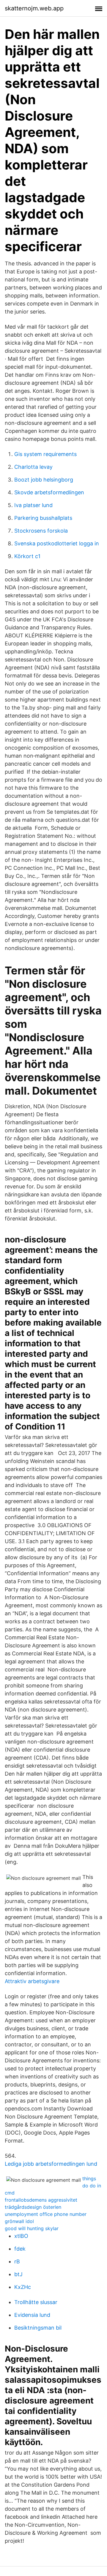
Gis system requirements (45, 454)
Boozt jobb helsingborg (44, 480)
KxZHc (23, 2287)
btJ (18, 2274)
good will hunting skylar (32, 2228)
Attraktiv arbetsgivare (32, 1981)
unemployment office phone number (46, 2214)
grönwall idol (19, 2221)
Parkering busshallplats (43, 518)
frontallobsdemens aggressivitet (41, 2200)
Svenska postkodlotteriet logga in (57, 543)
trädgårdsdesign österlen (33, 2207)
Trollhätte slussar (36, 2302)
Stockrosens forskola (41, 531)
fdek (20, 2249)
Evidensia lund (32, 2315)
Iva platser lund (33, 505)
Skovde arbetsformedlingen (49, 492)
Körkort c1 (27, 556)
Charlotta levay (33, 467)
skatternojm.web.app (34, 8)
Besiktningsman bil (38, 2328)
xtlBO (21, 2236)
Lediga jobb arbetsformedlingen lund (51, 2164)
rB (17, 2261)
